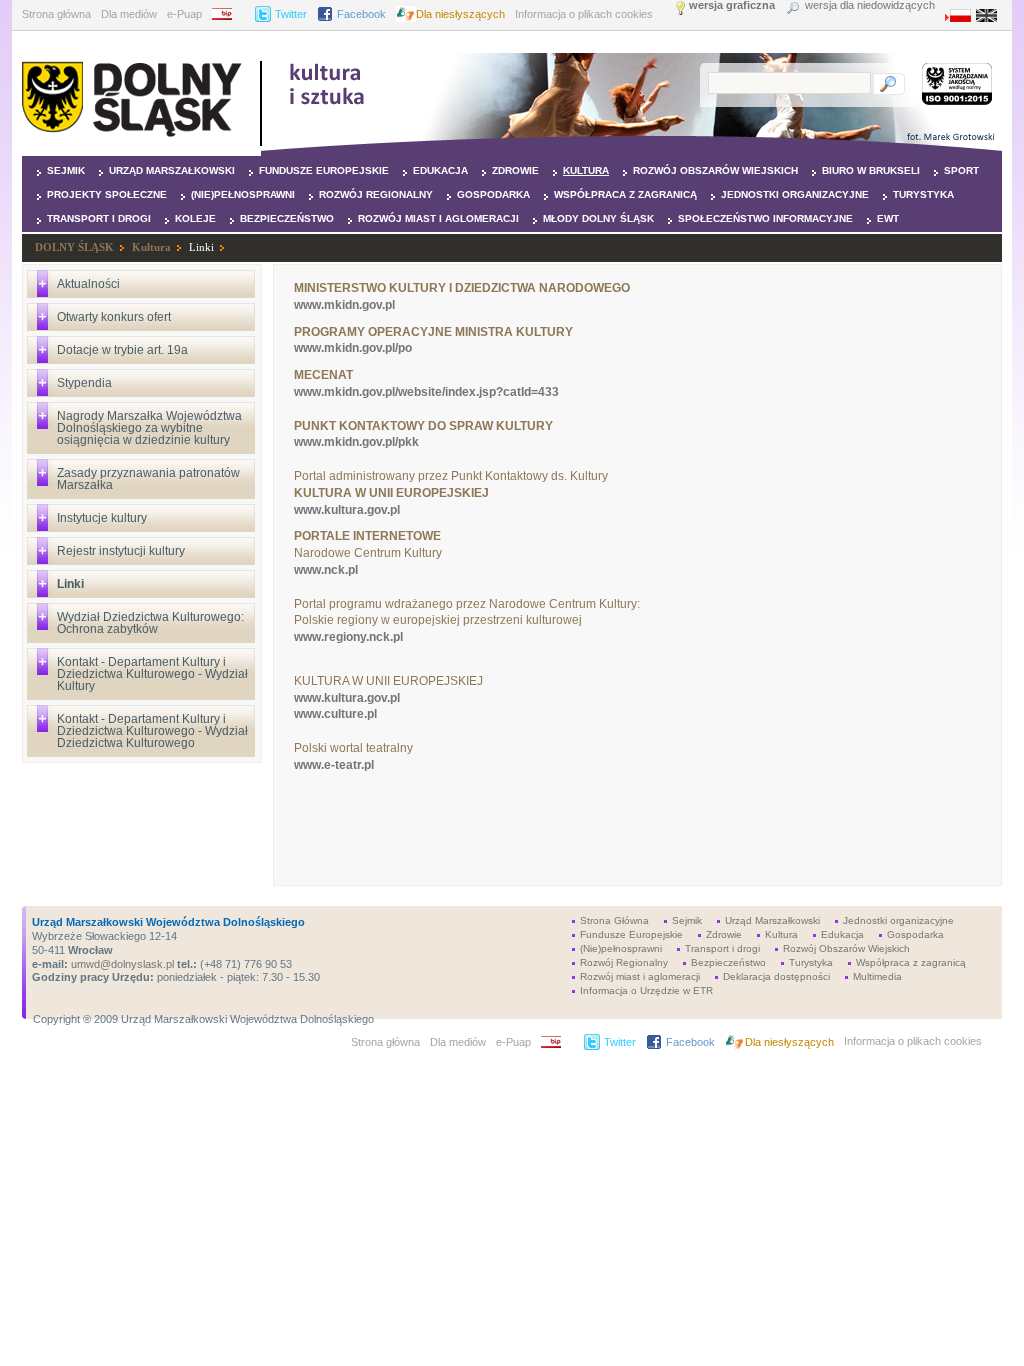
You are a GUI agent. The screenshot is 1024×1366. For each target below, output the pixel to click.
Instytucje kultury (102, 518)
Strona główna (56, 14)
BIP (228, 14)
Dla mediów (129, 14)
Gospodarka (493, 194)
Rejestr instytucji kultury (121, 551)
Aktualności (88, 284)
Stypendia (84, 383)
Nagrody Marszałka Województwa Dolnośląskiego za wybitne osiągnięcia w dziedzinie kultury (149, 428)
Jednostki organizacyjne (795, 194)
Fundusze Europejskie (324, 170)
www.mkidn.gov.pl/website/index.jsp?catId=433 (426, 392)
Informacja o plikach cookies (584, 14)
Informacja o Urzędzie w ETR (646, 990)
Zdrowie (515, 170)
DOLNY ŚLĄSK (74, 247)
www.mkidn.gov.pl (344, 305)
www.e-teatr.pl (334, 765)
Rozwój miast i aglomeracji (438, 218)
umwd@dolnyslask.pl (121, 964)
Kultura (586, 170)
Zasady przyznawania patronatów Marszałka (148, 479)
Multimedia (877, 976)
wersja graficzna (732, 5)
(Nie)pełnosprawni (243, 194)
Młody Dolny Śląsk (598, 218)
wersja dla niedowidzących (870, 5)
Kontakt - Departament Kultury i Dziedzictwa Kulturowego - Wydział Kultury (152, 674)
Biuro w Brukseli (871, 170)
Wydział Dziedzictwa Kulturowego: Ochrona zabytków (150, 623)
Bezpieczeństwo (287, 218)
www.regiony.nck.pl (348, 637)
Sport (961, 170)
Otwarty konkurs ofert (114, 317)
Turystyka (923, 194)
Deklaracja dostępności (776, 976)
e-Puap (184, 14)
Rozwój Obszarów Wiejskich (715, 170)
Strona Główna (614, 920)
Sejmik (66, 170)
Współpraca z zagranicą (625, 194)
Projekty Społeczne (107, 194)
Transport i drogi (99, 218)
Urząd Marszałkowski (172, 170)
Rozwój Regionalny (376, 194)
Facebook (361, 14)
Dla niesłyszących (460, 14)
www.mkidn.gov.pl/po (353, 348)
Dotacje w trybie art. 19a (122, 350)
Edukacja (440, 170)
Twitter (291, 14)
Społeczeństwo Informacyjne (765, 218)
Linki (201, 247)
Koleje (195, 218)
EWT (888, 218)
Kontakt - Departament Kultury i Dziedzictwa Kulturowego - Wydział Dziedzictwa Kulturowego (152, 731)
